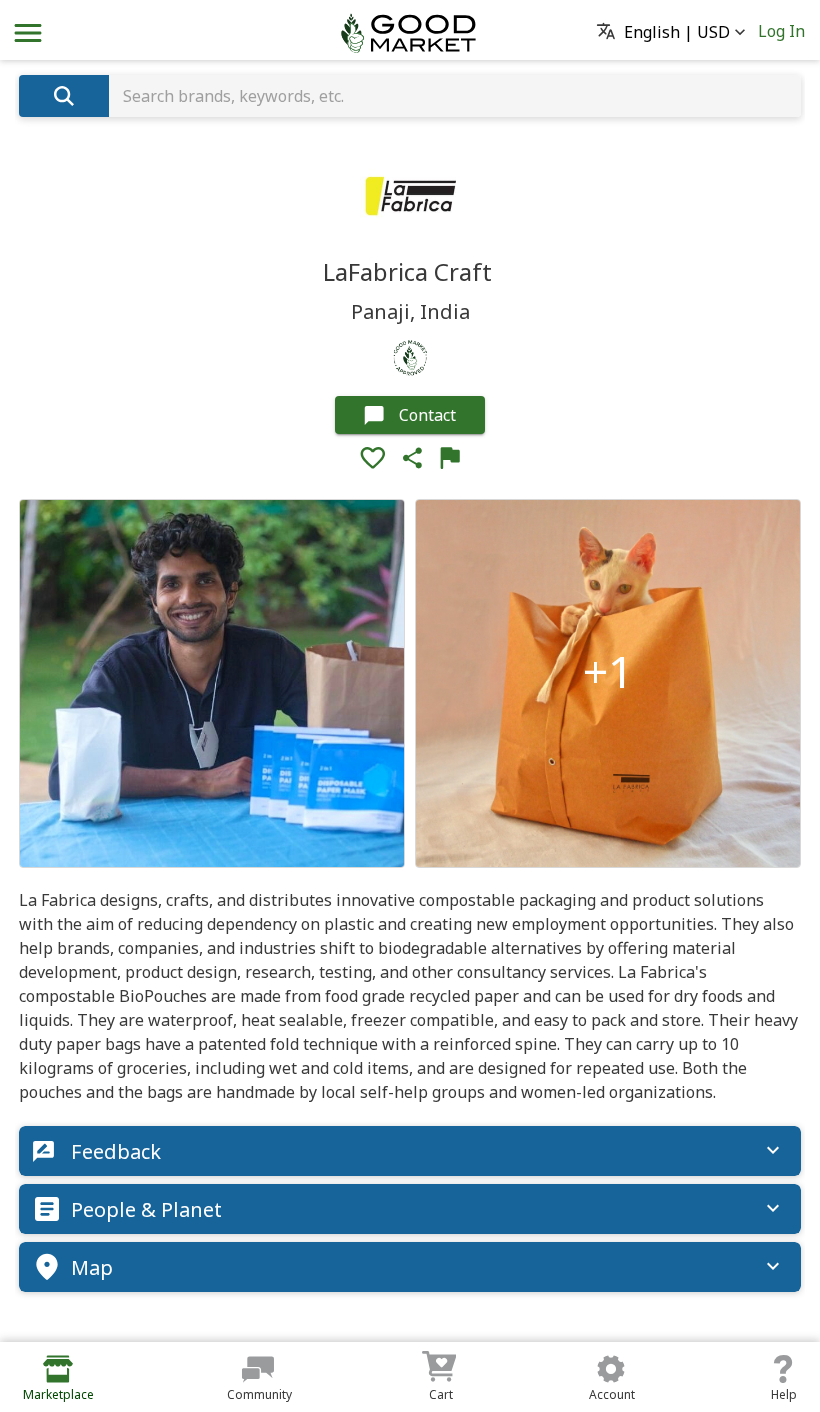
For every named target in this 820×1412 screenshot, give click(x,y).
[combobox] (455, 96)
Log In (781, 31)
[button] (677, 33)
